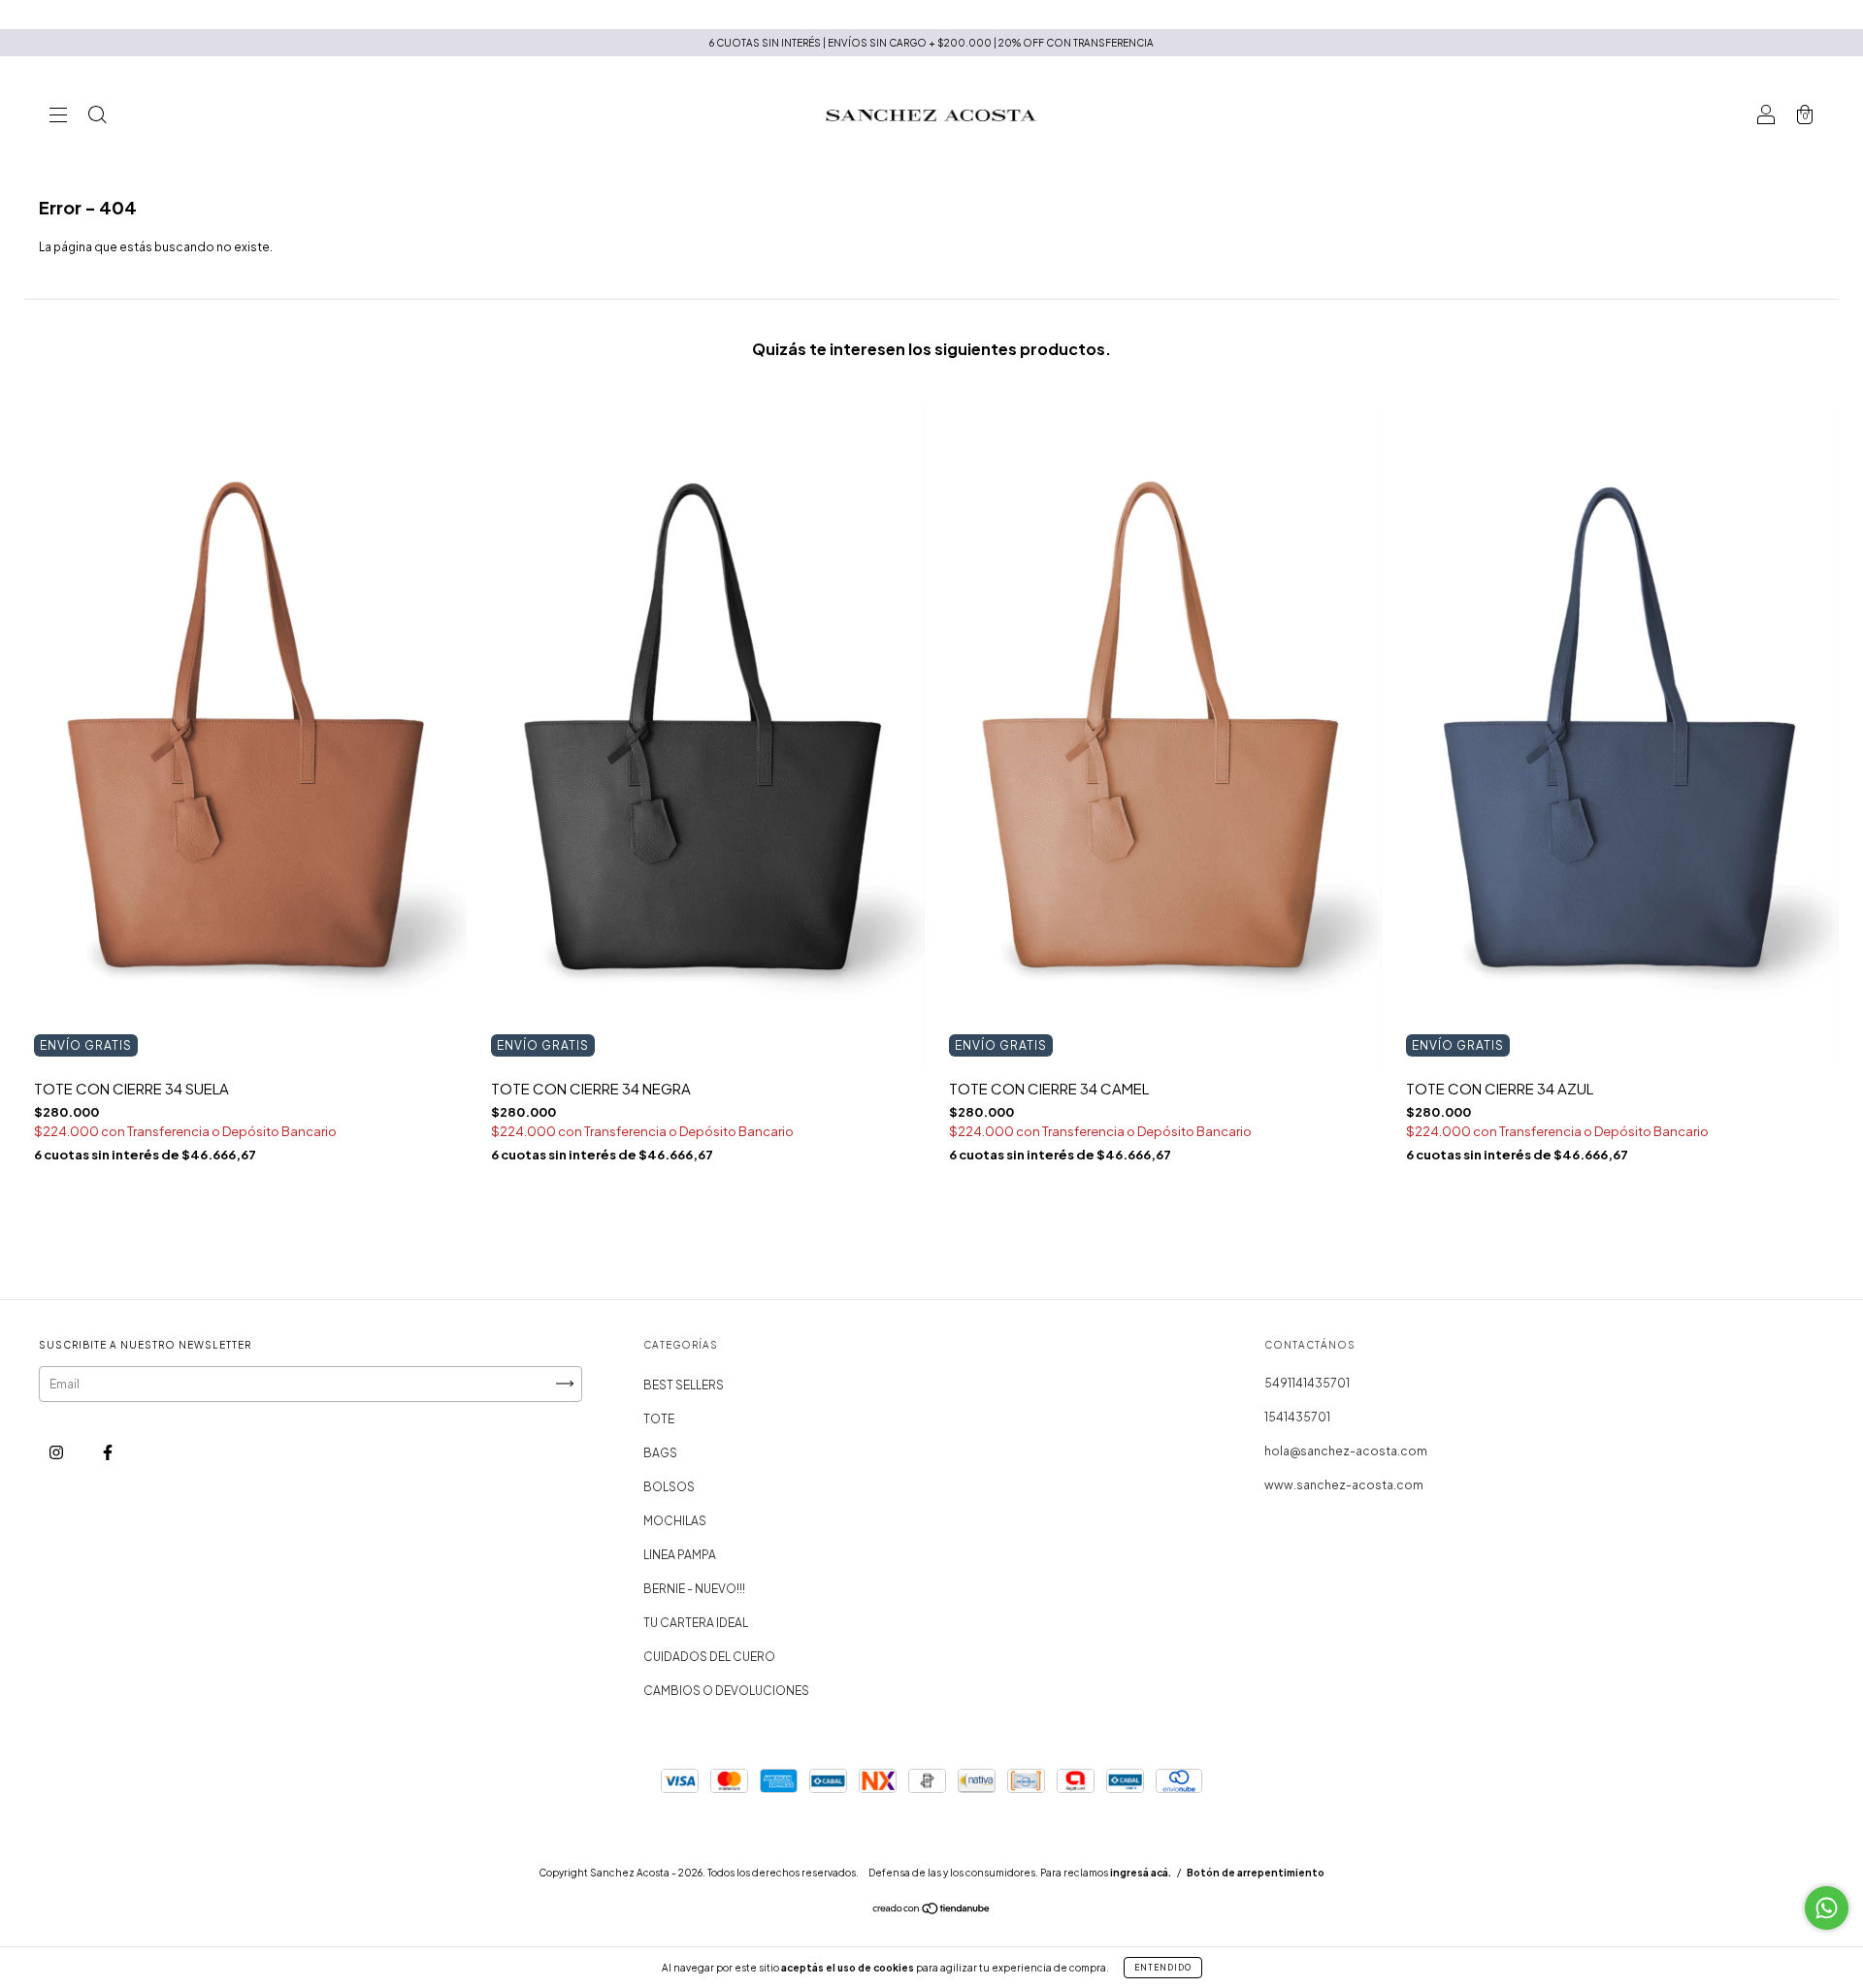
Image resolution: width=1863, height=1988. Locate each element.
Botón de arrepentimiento (1256, 1873)
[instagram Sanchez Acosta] (57, 1452)
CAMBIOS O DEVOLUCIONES (726, 1691)
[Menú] (58, 117)
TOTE (659, 1419)
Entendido (1163, 1968)
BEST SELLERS (684, 1385)
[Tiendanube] (932, 1910)
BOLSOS (669, 1487)
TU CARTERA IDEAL (696, 1623)
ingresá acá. (1141, 1873)
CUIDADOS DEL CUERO (709, 1657)
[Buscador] (97, 117)
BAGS (660, 1453)
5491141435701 (1307, 1383)
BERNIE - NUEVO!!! (694, 1589)
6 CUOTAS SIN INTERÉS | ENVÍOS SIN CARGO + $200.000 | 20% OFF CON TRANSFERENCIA (931, 43)
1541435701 (1297, 1417)
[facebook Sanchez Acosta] (108, 1452)
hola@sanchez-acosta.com (1346, 1451)
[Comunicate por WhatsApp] (1827, 1908)
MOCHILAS (675, 1521)
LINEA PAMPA (680, 1555)
